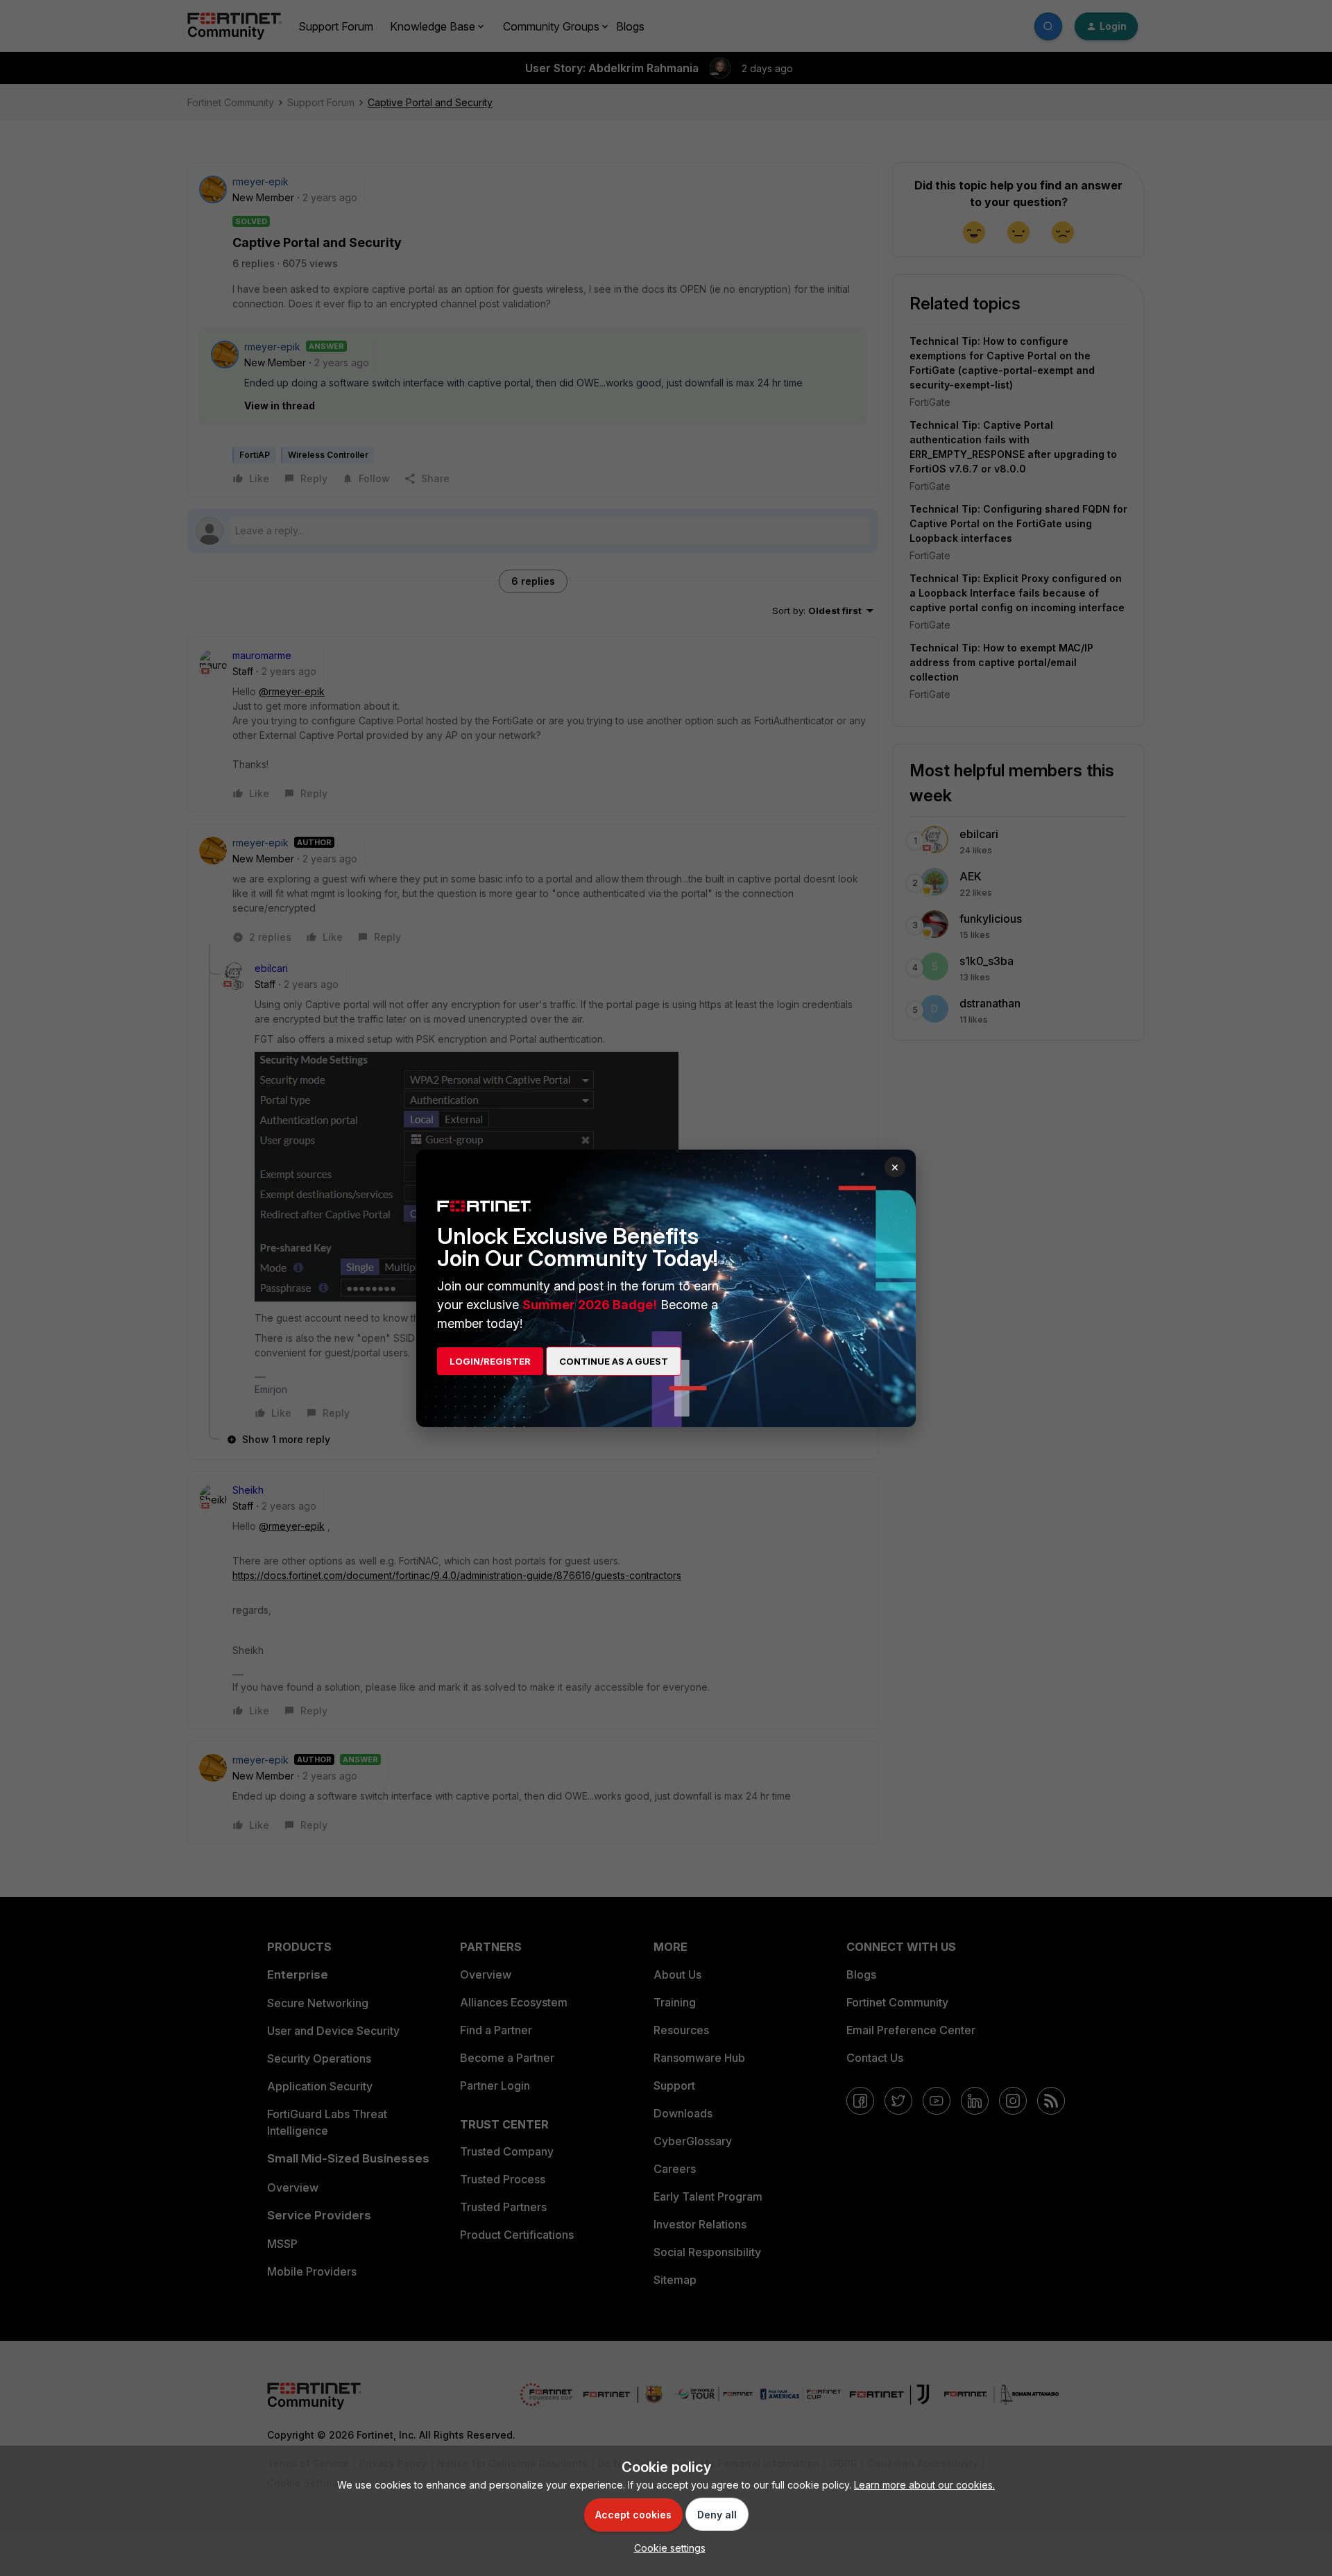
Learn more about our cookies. (924, 2485)
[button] (666, 2548)
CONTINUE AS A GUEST (614, 1361)
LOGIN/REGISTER (490, 1361)
